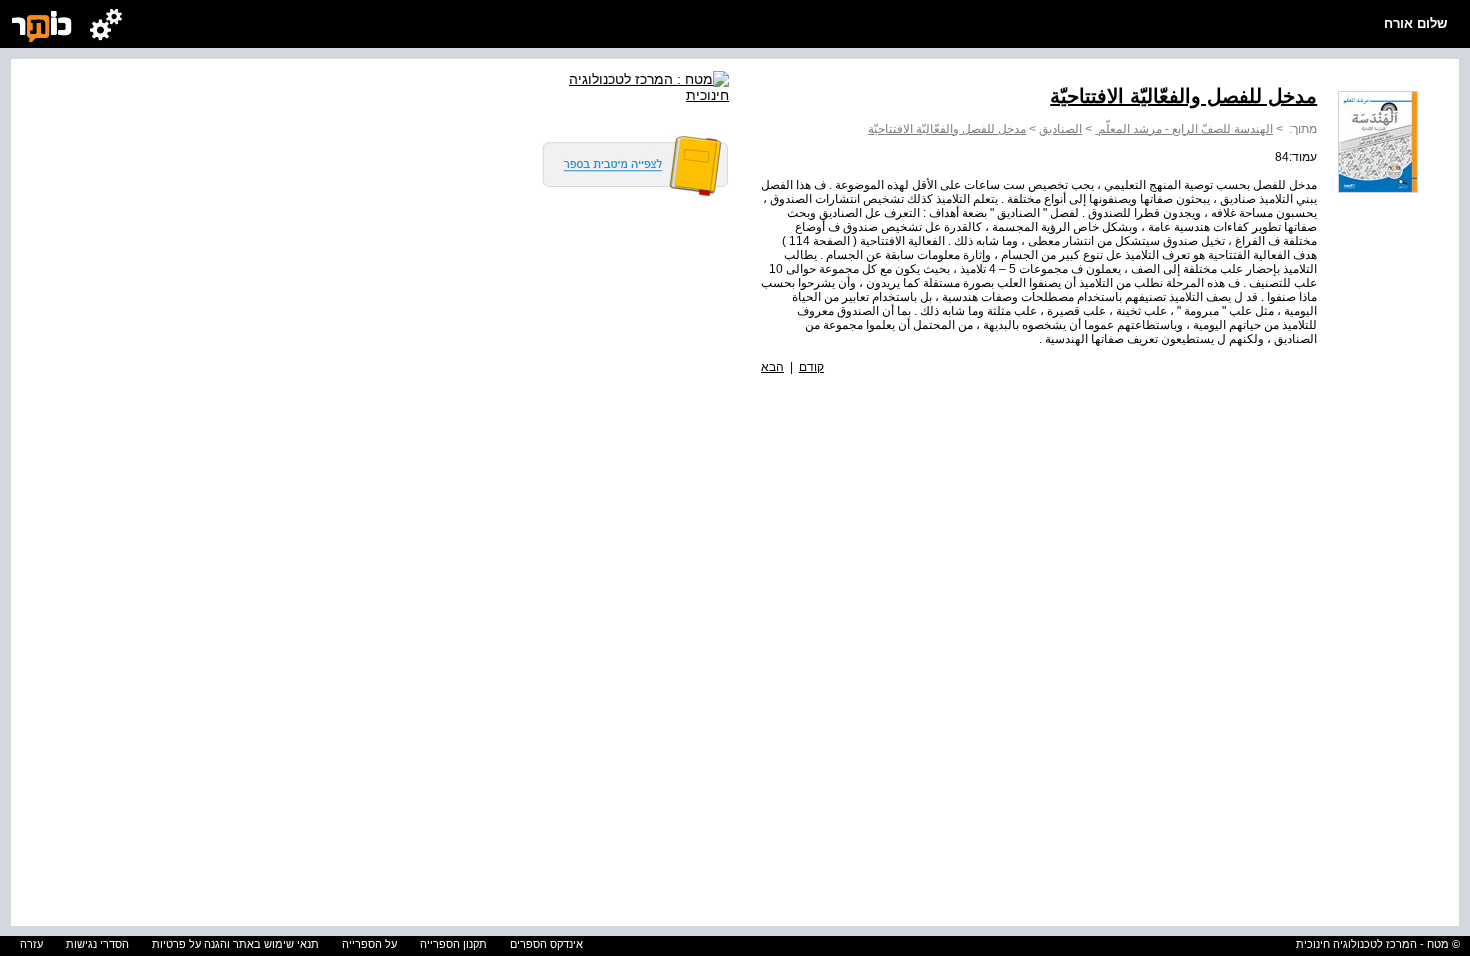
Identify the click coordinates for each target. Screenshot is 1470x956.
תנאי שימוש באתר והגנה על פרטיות (235, 944)
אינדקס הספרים (546, 944)
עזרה (31, 944)
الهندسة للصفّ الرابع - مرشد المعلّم (1184, 129)
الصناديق (1060, 129)
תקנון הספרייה (453, 944)
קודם (811, 367)
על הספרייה (369, 944)
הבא (772, 367)
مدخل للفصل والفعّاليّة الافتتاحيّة (947, 129)
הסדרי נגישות (97, 944)
